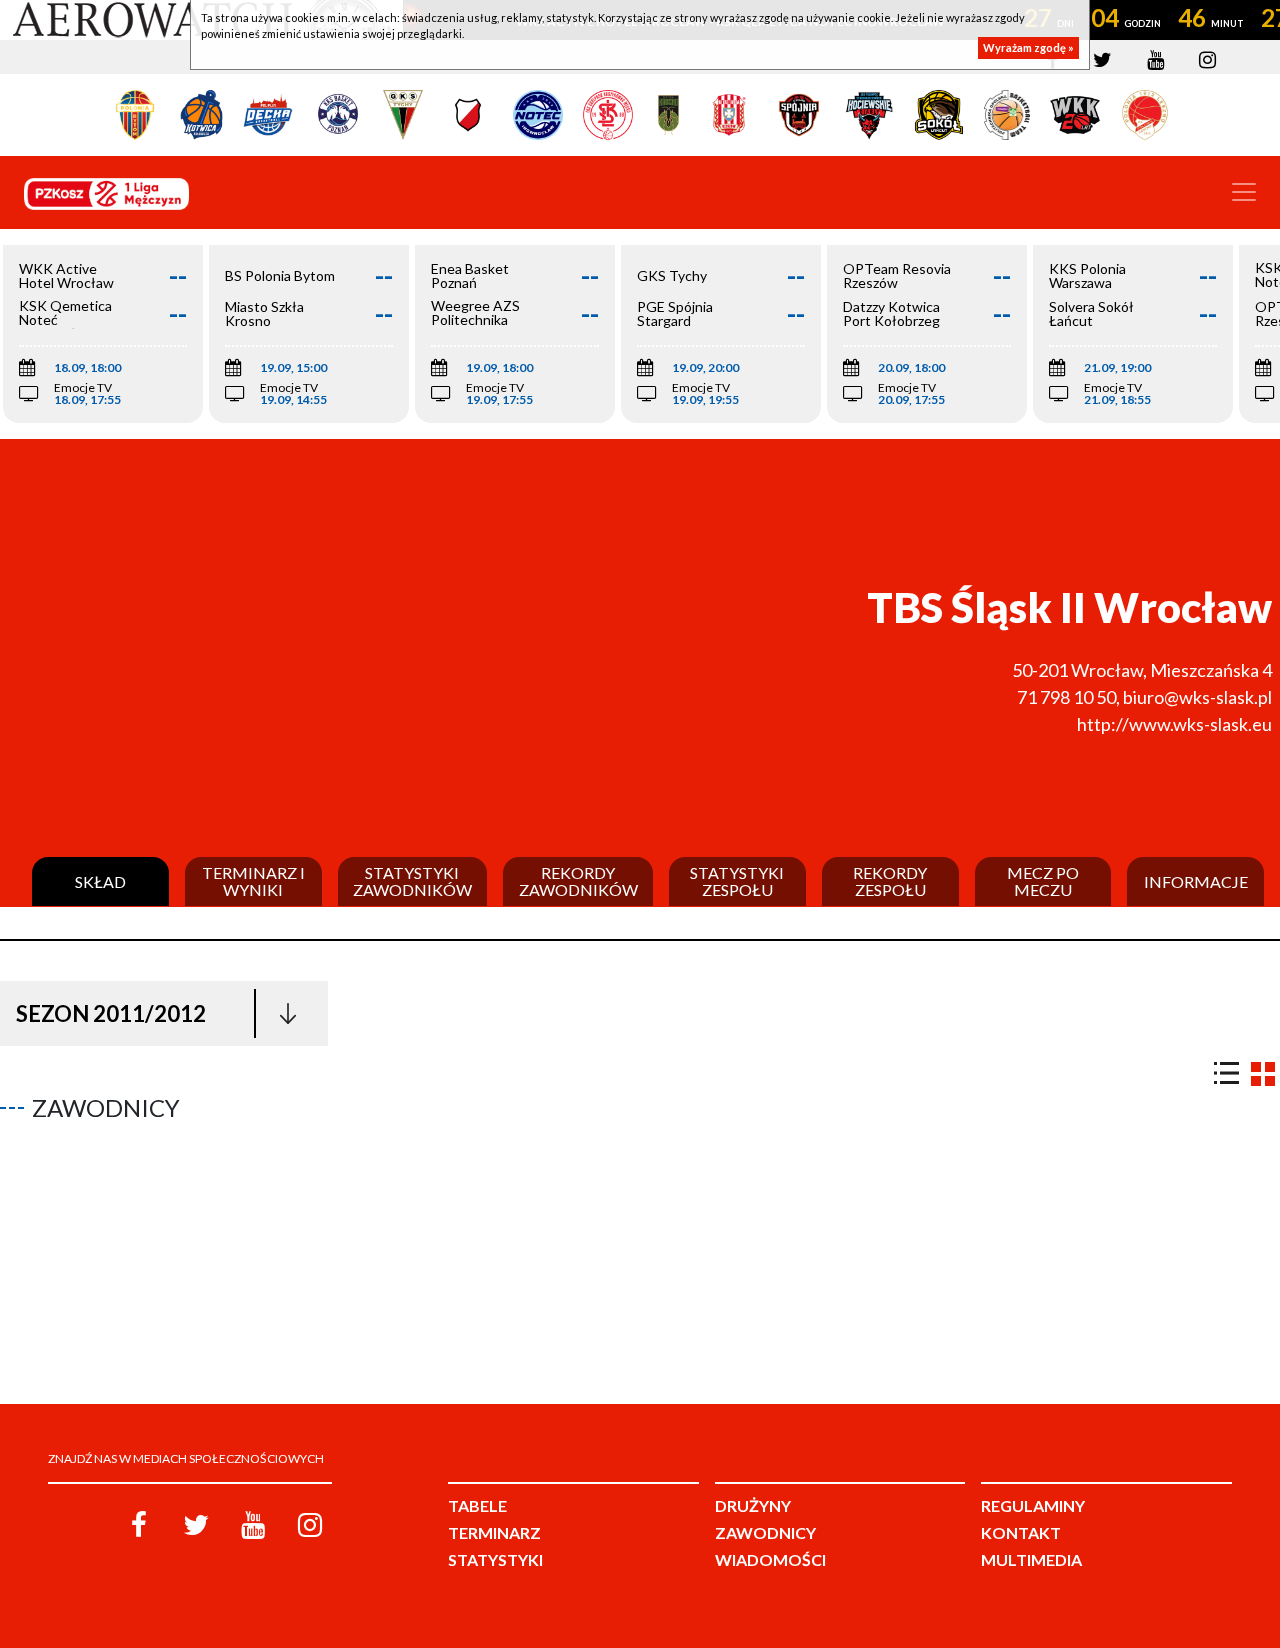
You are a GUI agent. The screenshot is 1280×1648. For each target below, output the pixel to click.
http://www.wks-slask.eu (1174, 724)
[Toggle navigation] (1244, 192)
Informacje (1196, 882)
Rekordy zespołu (890, 881)
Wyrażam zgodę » (1028, 47)
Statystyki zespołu (737, 881)
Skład (100, 882)
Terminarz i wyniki (253, 881)
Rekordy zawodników (578, 881)
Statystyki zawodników (412, 881)
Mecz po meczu (1043, 881)
